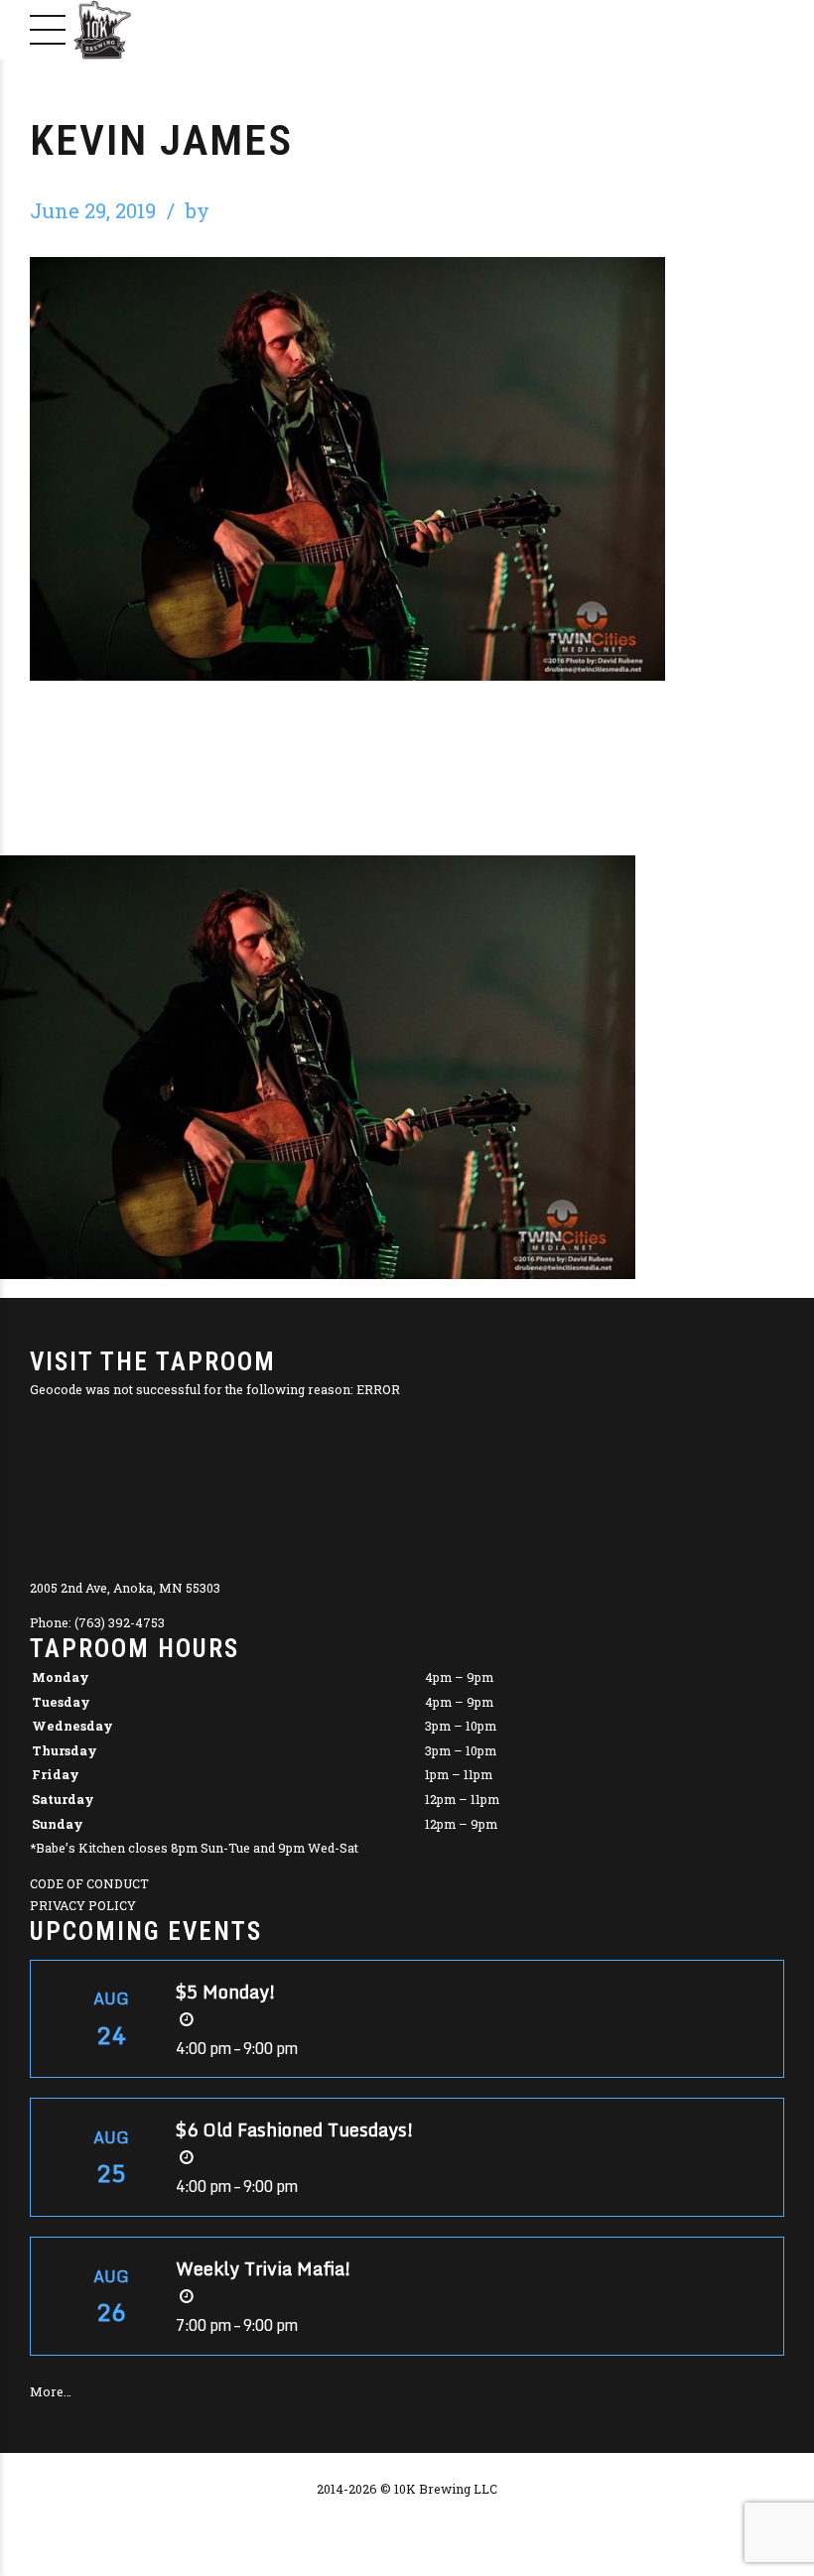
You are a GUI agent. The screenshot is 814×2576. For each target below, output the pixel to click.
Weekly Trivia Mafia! (264, 2268)
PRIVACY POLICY (83, 1905)
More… (51, 2391)
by (198, 210)
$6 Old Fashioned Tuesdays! (295, 2129)
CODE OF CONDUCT (89, 1883)
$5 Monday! (226, 1992)
